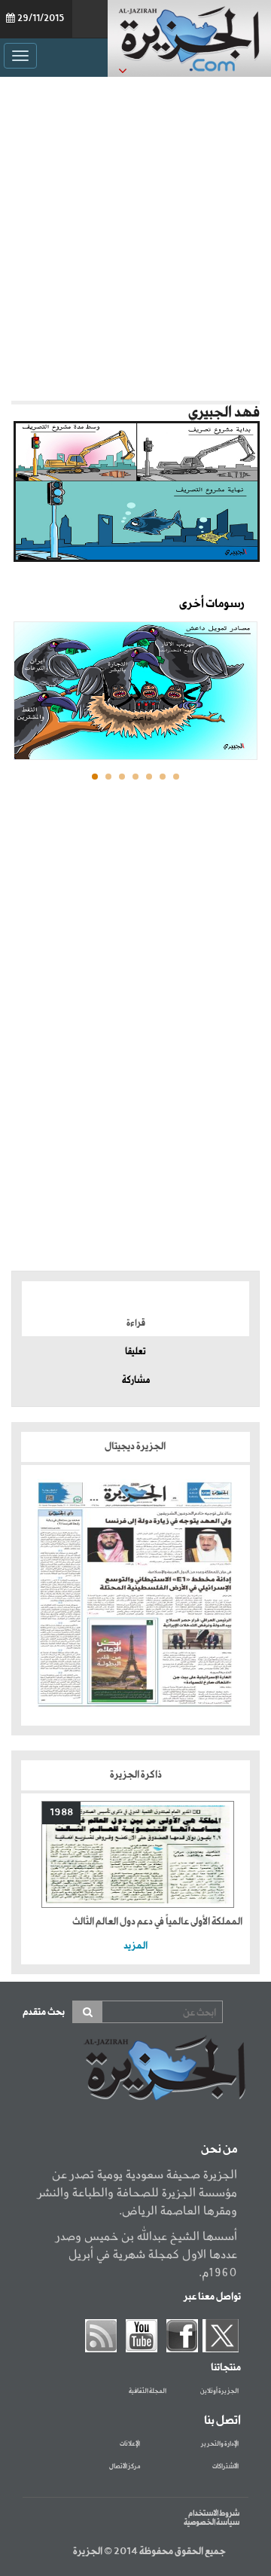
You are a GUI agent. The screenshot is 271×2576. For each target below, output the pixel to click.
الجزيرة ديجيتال (136, 1447)
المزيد (135, 1946)
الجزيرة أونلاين (219, 2391)
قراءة (136, 1323)
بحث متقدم (44, 2012)
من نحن (219, 2150)
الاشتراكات (225, 2467)
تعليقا (135, 1352)
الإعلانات (130, 2444)
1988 (61, 1813)
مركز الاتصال (125, 2467)
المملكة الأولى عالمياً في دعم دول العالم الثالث (157, 1922)
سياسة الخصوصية (212, 2523)
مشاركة (136, 1381)
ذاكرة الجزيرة (136, 1775)
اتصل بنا (222, 2421)
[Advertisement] (135, 235)
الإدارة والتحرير (220, 2444)
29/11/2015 (41, 19)
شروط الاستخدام (214, 2513)
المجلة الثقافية (148, 2391)
